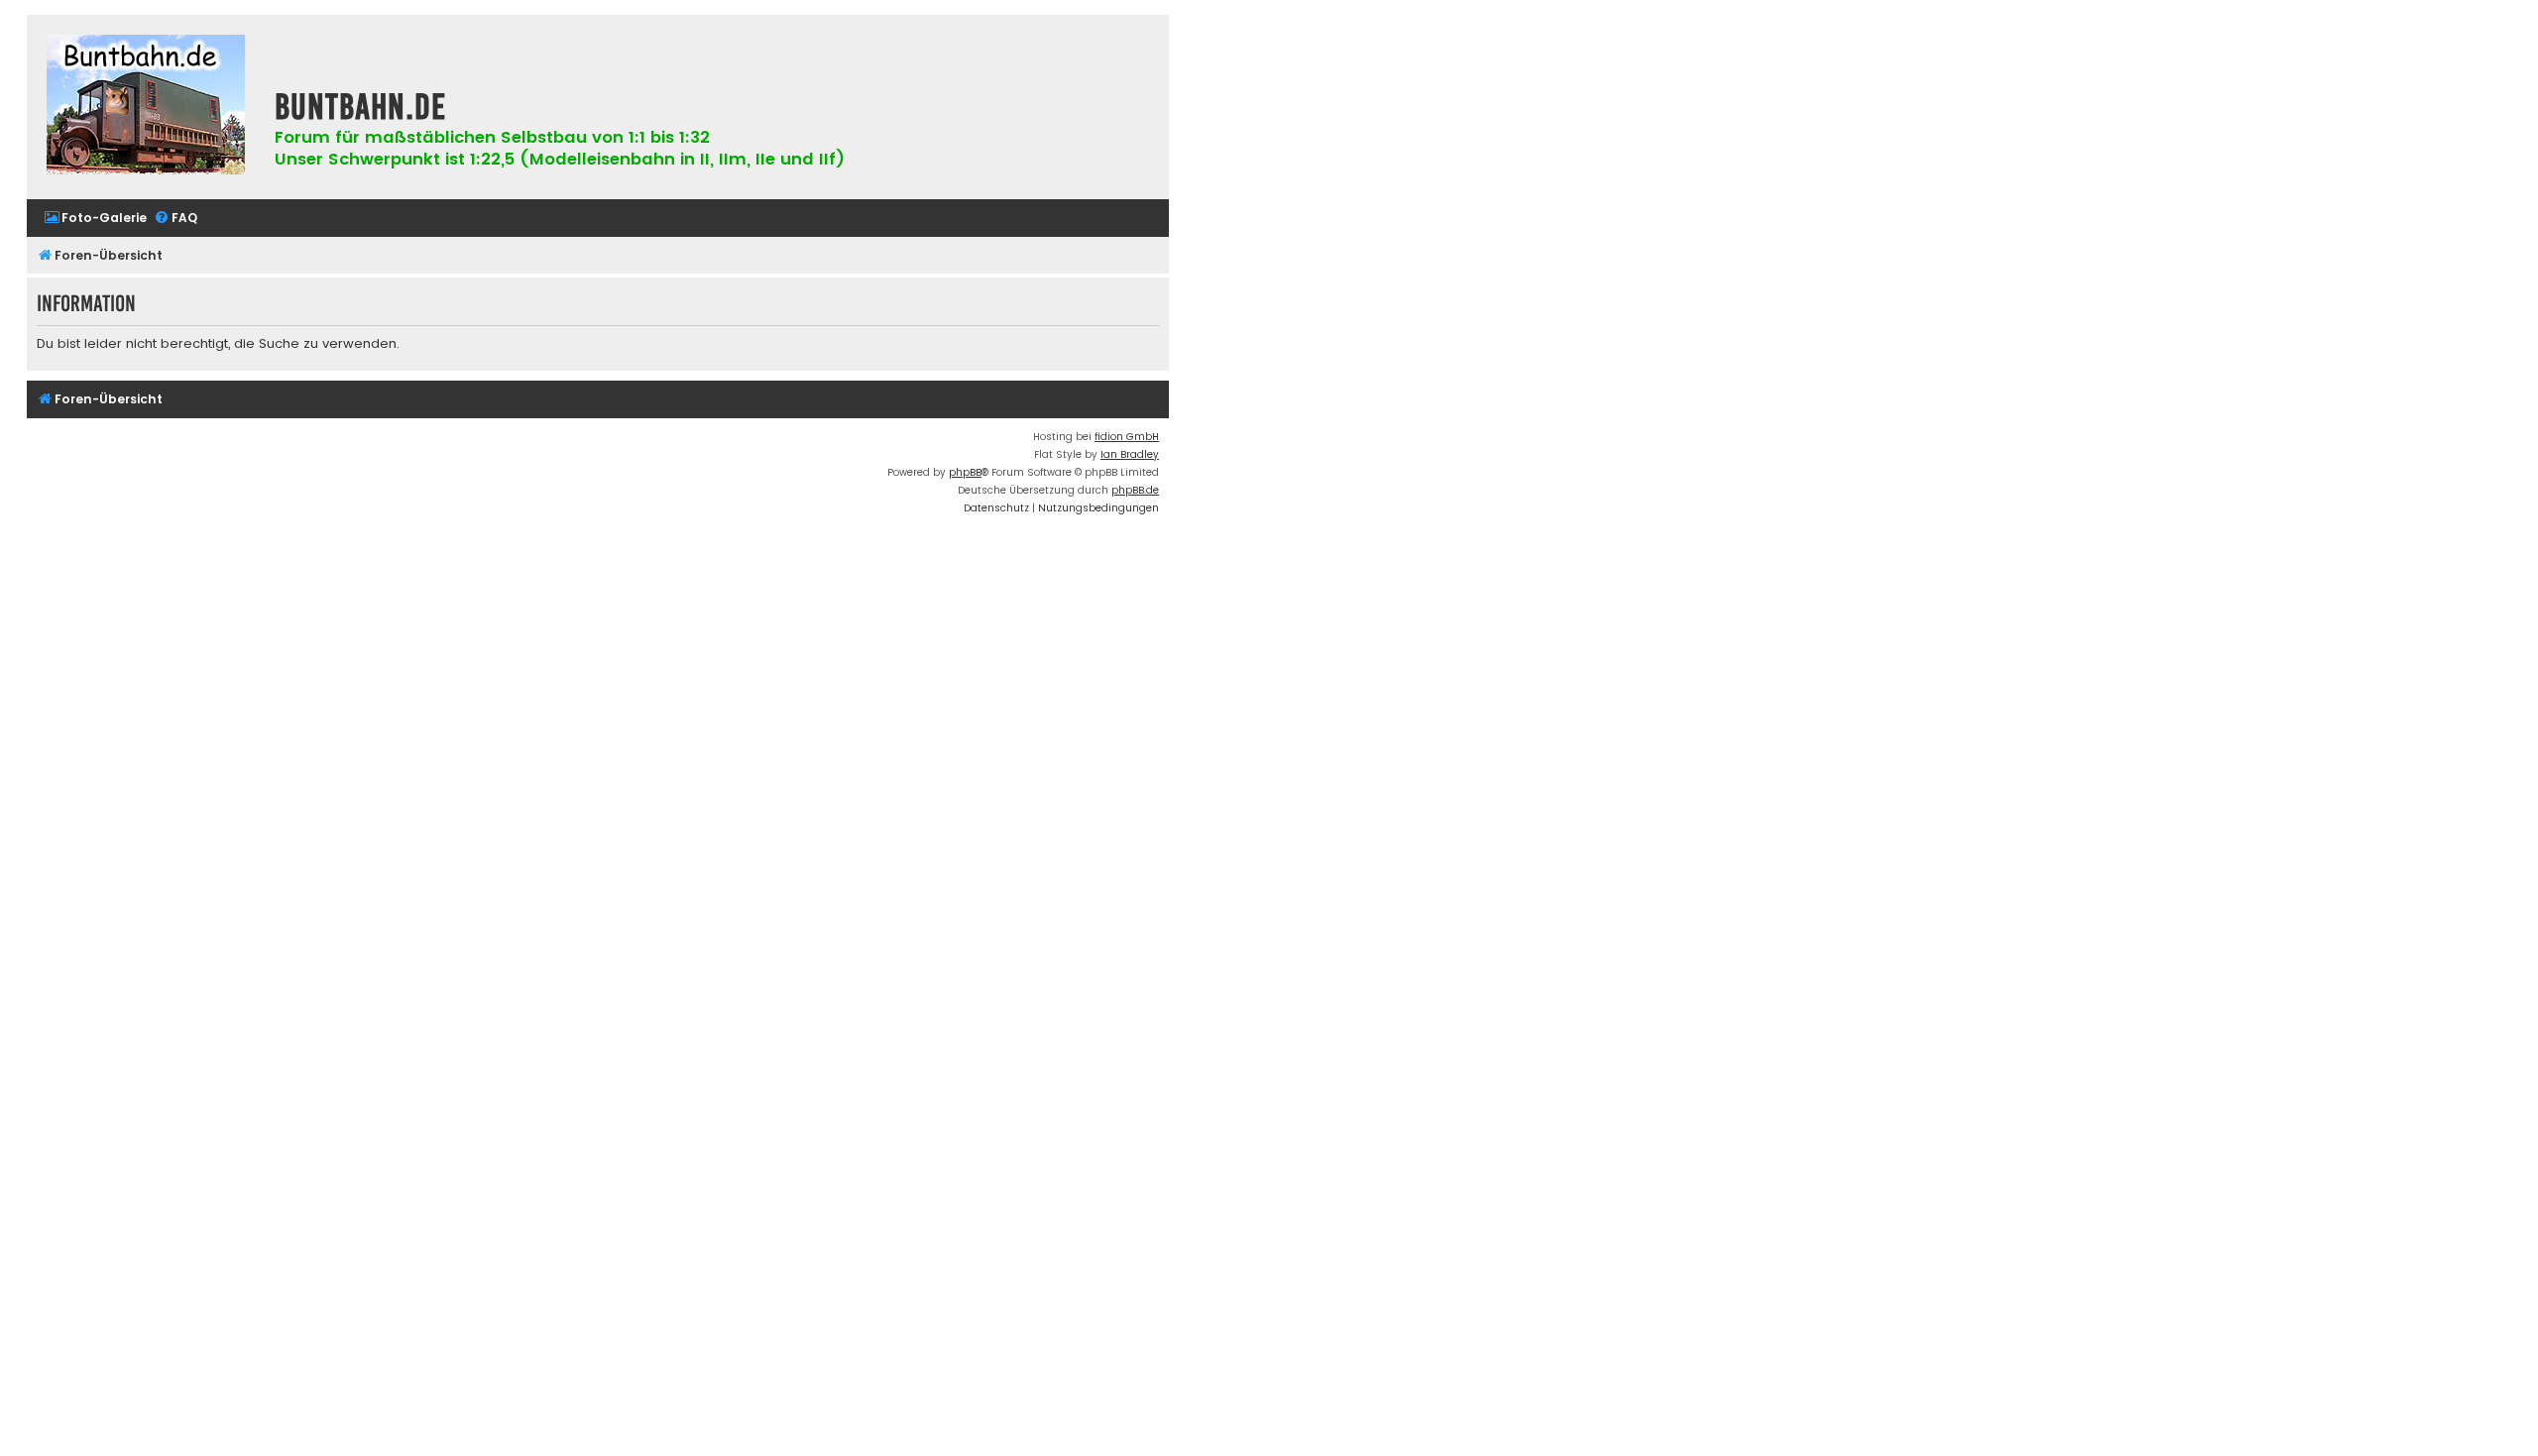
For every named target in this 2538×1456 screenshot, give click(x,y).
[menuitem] (95, 219)
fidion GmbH (1127, 437)
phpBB (965, 472)
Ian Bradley (1130, 454)
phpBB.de (1135, 490)
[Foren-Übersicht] (146, 107)
